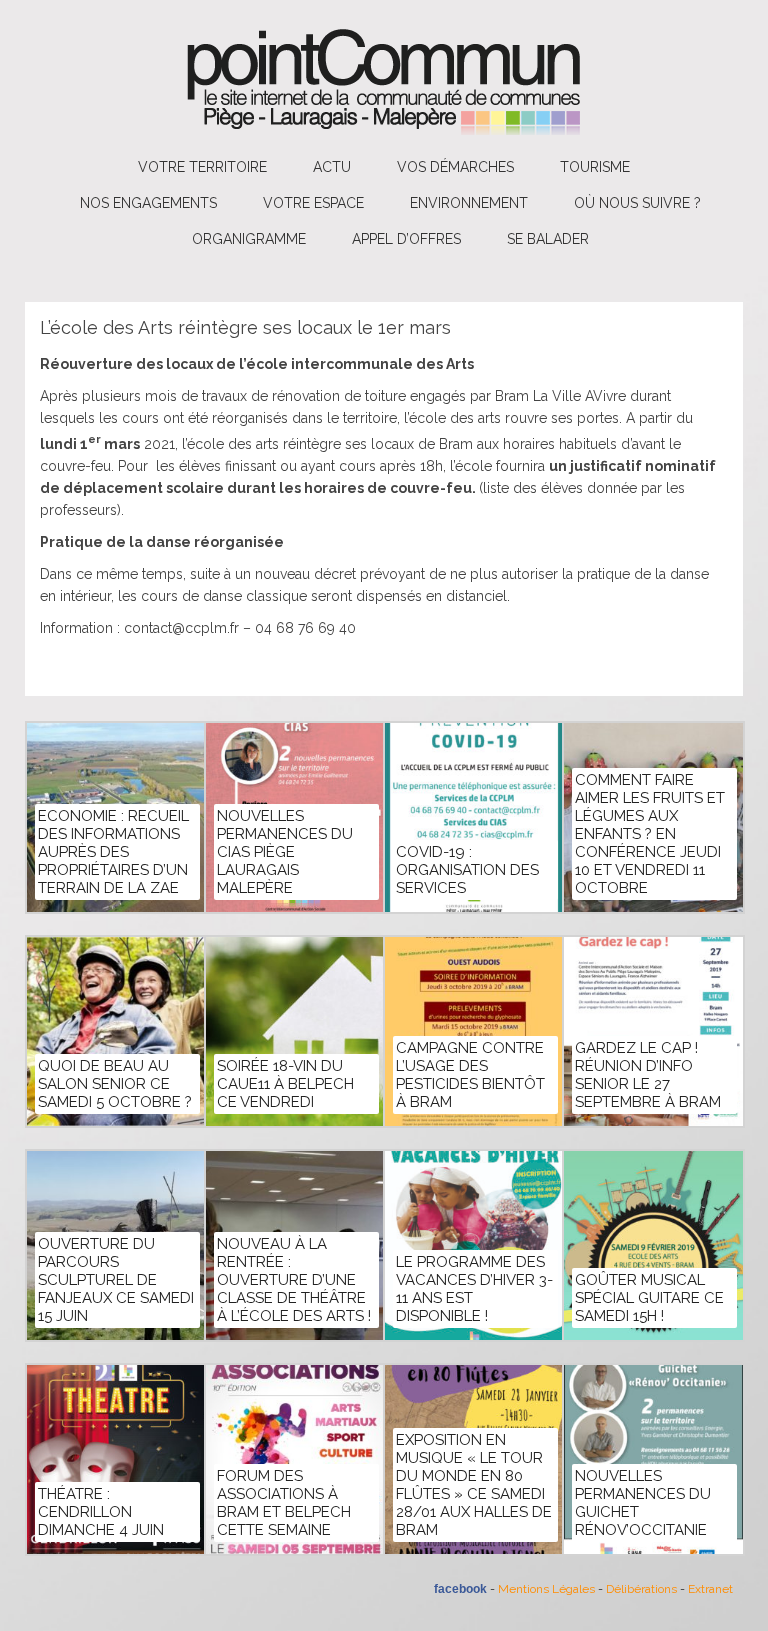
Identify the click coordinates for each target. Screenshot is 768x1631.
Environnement (469, 203)
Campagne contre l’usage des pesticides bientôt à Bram (470, 1075)
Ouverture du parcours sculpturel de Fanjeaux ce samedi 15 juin (116, 1280)
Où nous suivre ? (637, 203)
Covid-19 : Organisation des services (467, 870)
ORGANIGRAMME (249, 239)
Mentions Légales (546, 1589)
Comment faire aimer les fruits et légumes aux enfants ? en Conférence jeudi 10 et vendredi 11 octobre (650, 834)
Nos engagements (148, 203)
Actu (332, 167)
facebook (460, 1589)
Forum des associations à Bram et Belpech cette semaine (284, 1503)
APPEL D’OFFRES (406, 239)
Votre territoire (202, 167)
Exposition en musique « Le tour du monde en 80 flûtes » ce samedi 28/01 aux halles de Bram (474, 1485)
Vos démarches (455, 167)
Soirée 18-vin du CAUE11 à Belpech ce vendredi (285, 1084)
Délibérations (641, 1589)
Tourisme (595, 167)
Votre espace (313, 203)
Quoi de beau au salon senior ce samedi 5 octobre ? (115, 1084)
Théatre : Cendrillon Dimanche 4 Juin (101, 1512)
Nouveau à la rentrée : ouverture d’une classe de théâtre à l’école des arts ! (294, 1280)
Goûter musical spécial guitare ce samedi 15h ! (649, 1298)
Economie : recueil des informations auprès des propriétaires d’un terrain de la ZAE (113, 852)
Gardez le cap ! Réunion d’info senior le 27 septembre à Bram (648, 1075)
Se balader (548, 239)
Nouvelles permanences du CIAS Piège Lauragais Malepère (285, 852)
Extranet (710, 1589)
